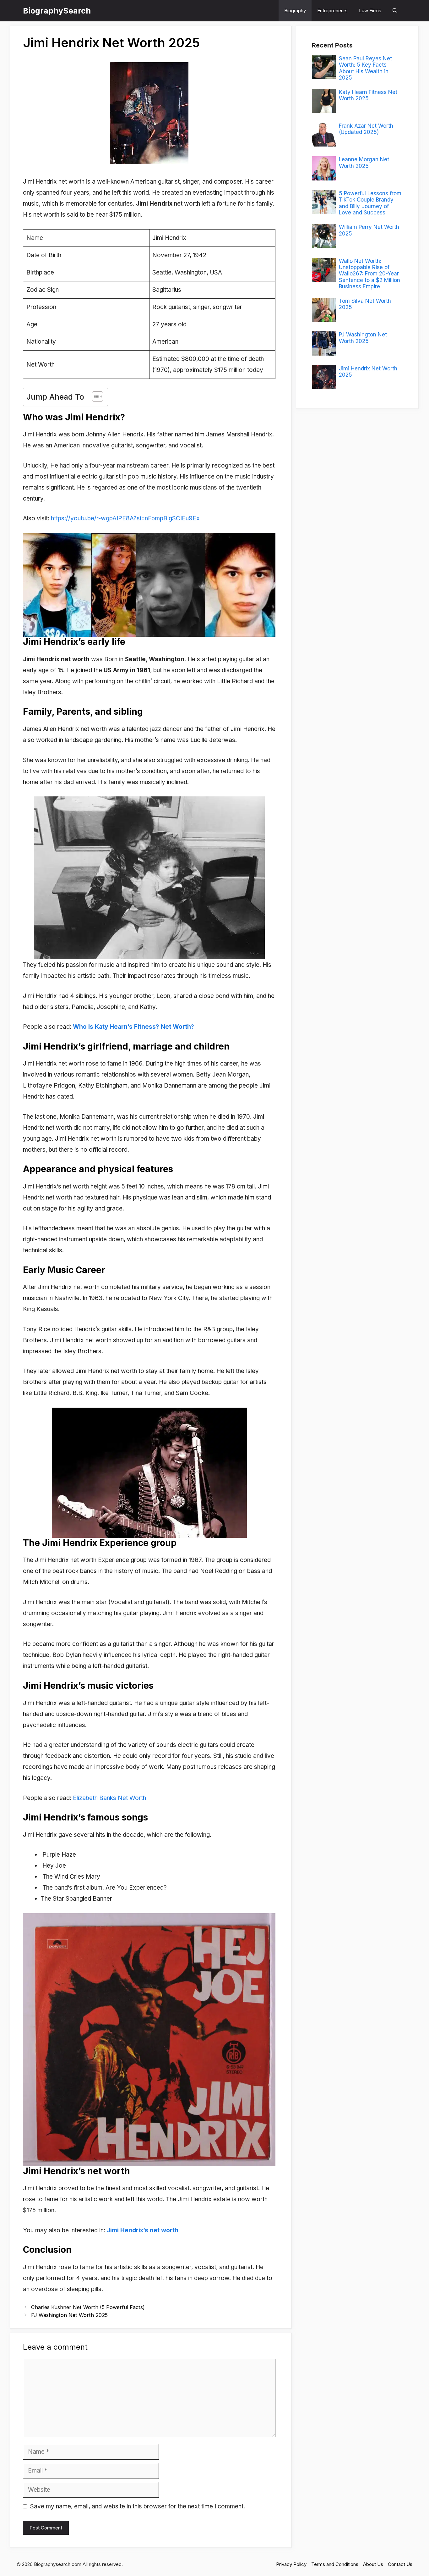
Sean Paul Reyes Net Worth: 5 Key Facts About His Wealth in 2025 (365, 68)
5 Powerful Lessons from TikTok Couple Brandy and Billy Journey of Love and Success (370, 203)
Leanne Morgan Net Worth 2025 (364, 163)
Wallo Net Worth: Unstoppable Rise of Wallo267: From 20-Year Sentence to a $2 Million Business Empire (369, 274)
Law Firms (370, 11)
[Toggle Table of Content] (94, 396)
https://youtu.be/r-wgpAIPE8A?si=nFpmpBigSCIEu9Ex (125, 518)
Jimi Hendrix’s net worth (143, 2230)
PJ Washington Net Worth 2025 (69, 2315)
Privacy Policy (291, 2564)
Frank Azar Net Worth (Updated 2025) (366, 129)
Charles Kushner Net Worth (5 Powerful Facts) (88, 2307)
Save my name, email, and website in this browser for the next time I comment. (138, 2506)
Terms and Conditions (335, 2564)
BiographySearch (57, 11)
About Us (373, 2564)
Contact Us (400, 2564)
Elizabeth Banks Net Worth (109, 1798)
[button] (395, 11)
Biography (295, 11)
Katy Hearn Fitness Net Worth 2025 (368, 95)
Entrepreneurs (332, 11)
